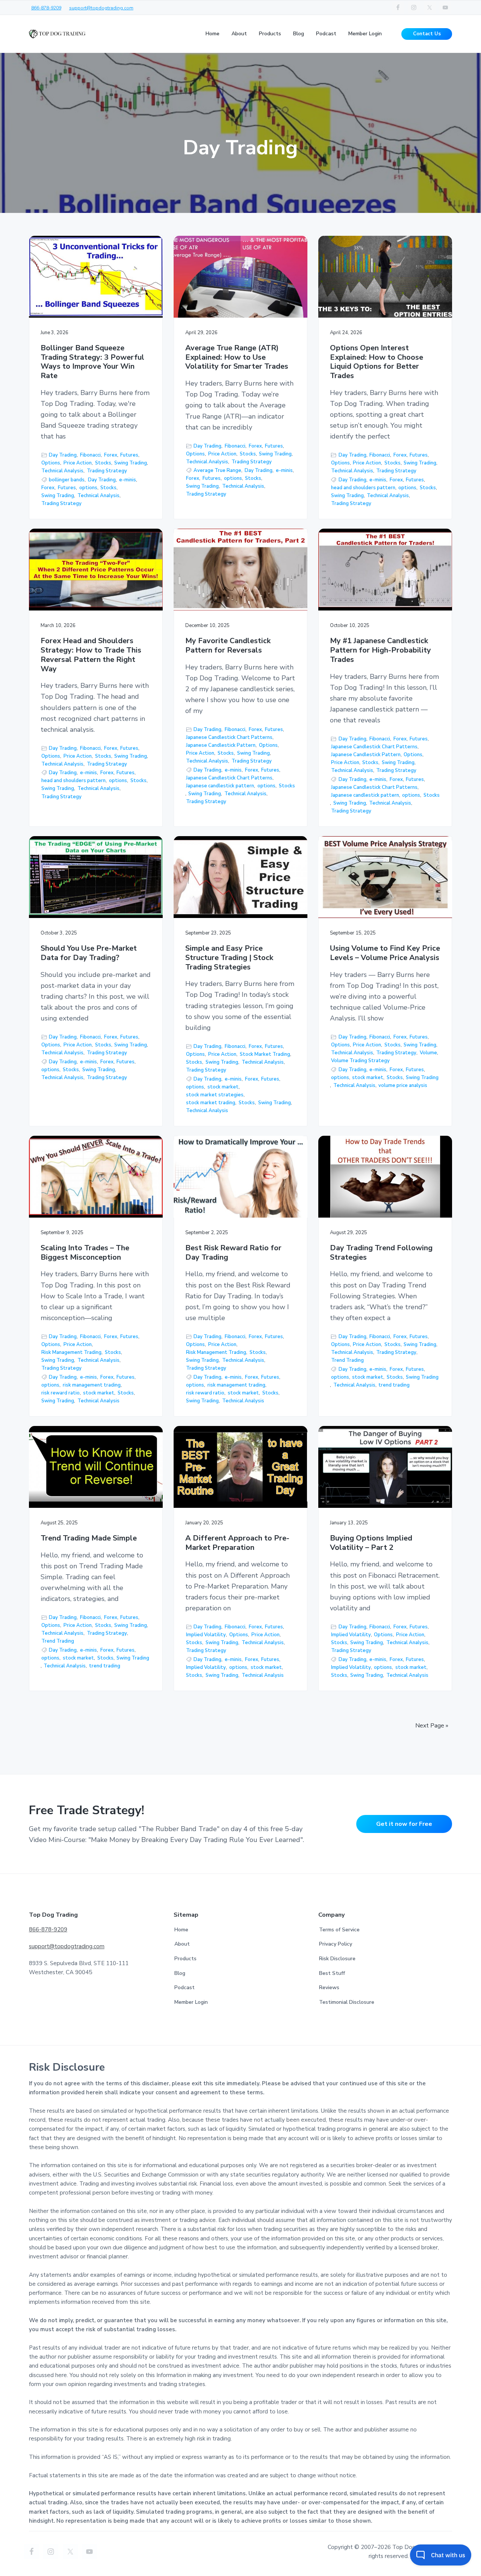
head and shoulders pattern (363, 488)
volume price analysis (403, 1085)
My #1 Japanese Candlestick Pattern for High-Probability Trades (380, 650)
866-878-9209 (46, 8)
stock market (223, 1087)
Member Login (191, 2002)
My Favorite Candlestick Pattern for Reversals (228, 646)
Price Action (78, 463)
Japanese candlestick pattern (220, 786)
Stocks (103, 463)
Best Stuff (332, 1973)
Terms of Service (339, 1930)
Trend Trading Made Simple (89, 1538)
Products (185, 1959)
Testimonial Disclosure (347, 2002)
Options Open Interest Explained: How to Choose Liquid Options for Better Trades (377, 362)
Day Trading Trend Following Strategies (381, 1253)
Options (51, 463)
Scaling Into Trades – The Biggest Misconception (85, 1253)
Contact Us (427, 34)
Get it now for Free (404, 1824)
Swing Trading (131, 463)
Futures (129, 455)
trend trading (394, 1385)
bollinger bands (67, 480)
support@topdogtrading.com (101, 8)
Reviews (329, 1987)
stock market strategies (215, 1095)
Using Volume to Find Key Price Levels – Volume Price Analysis (385, 953)
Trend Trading (347, 1360)
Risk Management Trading (71, 1352)
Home (181, 1930)
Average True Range (217, 470)
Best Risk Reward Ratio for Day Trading (233, 1253)
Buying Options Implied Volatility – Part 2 (371, 1543)
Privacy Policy (336, 1944)
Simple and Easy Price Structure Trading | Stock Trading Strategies (229, 958)
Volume (428, 1053)
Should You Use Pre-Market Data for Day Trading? (89, 953)
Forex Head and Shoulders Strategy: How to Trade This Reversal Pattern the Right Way (91, 655)
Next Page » (432, 1726)
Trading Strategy (107, 471)
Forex (111, 455)
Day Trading (63, 455)
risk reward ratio (61, 1393)
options (88, 488)
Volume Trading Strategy (360, 1061)
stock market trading (211, 1103)
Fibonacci (90, 455)
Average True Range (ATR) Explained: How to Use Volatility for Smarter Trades (237, 357)
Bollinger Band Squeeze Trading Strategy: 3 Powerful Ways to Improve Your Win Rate (92, 362)
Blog (180, 1973)
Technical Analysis (62, 471)
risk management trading (92, 1385)
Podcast (185, 1987)
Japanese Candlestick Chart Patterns (229, 737)
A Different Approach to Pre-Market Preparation (237, 1543)
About (182, 1944)
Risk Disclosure (337, 1959)
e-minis (128, 480)
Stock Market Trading (265, 1054)
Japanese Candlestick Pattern (221, 745)
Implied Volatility (206, 1635)
